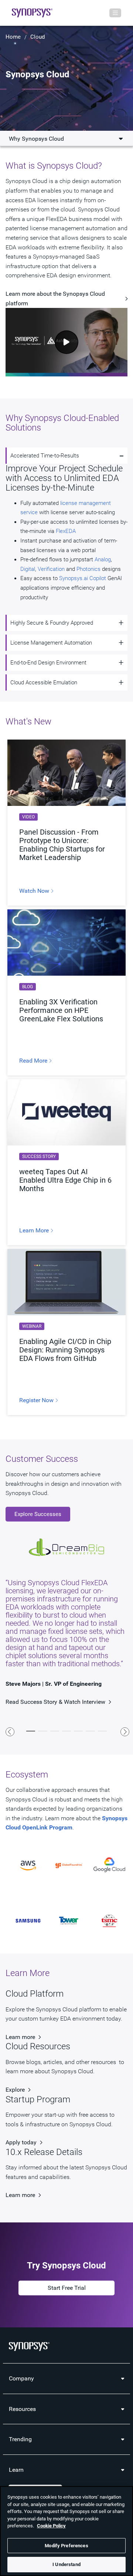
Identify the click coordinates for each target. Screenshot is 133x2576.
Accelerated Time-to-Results (45, 456)
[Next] (125, 1732)
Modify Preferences (66, 2546)
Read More (34, 1061)
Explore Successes (38, 1514)
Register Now (37, 1400)
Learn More (35, 1231)
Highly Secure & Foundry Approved (52, 623)
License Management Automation (51, 643)
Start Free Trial (67, 2288)
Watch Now (35, 891)
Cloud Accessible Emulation (44, 682)
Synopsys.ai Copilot (83, 578)
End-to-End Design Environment (48, 663)
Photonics (88, 569)
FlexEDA (66, 531)
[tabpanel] (66, 1614)
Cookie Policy (51, 2526)
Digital (28, 569)
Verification (51, 569)
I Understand (66, 2564)
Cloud (37, 37)
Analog (103, 559)
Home (13, 37)
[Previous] (10, 1732)
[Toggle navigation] (115, 13)
